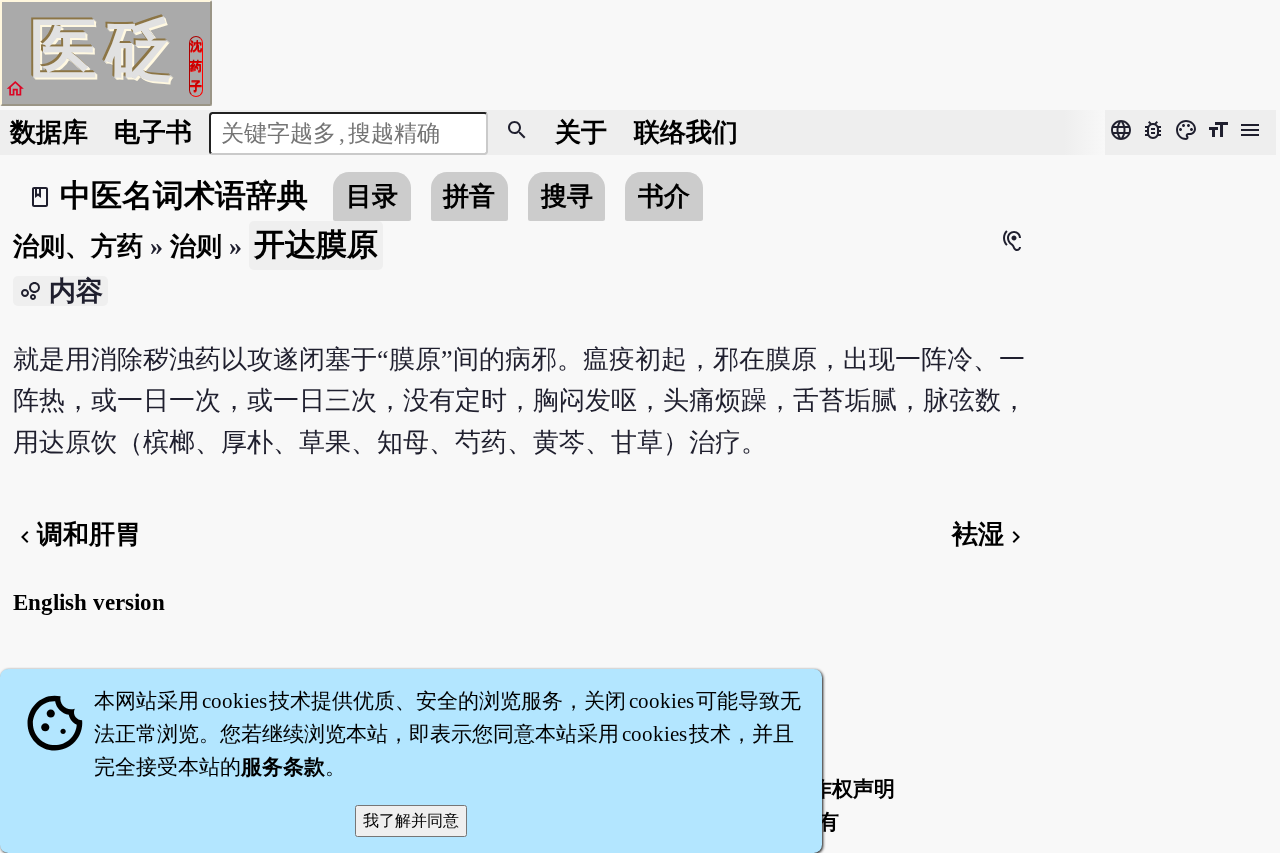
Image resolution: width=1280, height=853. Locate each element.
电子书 (153, 132)
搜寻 (567, 196)
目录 (372, 196)
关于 (581, 132)
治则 (196, 246)
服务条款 (283, 767)
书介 (664, 196)
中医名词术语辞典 (184, 196)
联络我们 (686, 132)
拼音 (469, 196)
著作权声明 (842, 789)
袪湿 (990, 534)
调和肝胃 (77, 534)
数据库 (49, 132)
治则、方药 (78, 246)
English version (89, 602)
